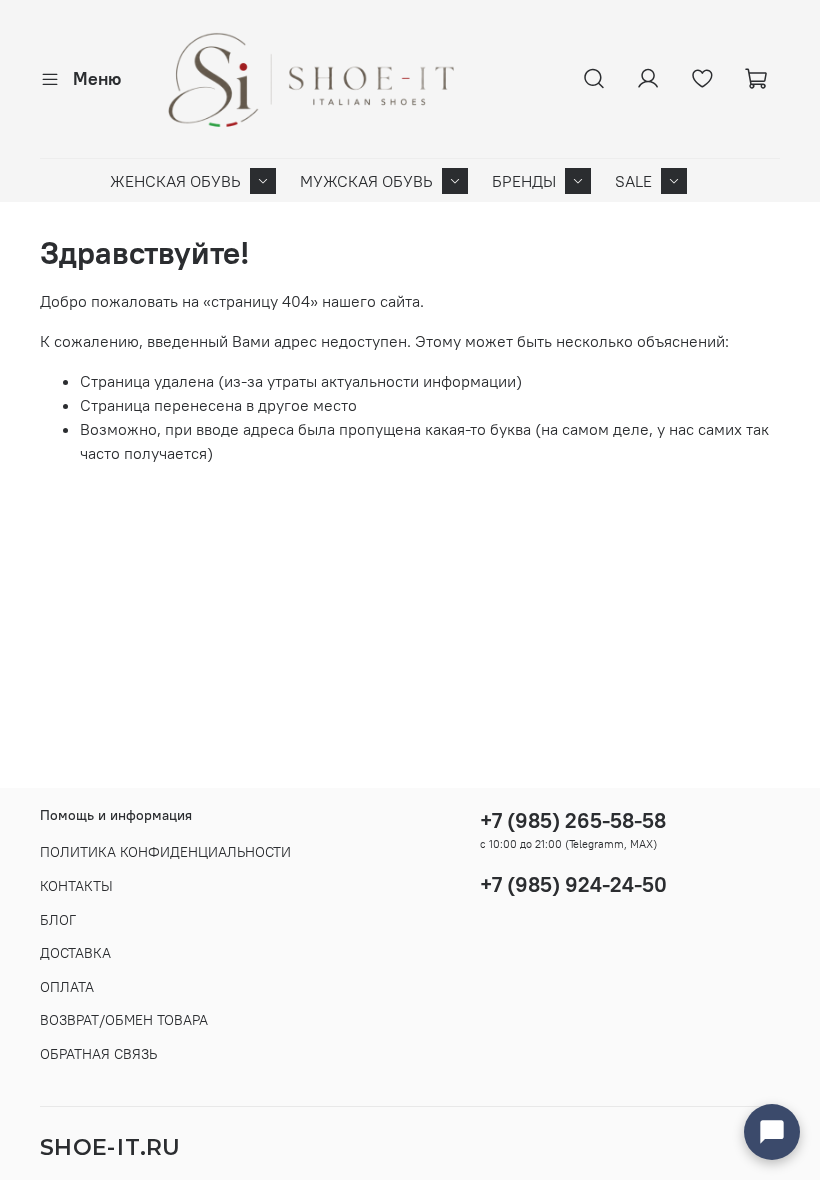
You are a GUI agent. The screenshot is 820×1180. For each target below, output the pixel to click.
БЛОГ (58, 920)
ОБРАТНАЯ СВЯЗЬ (98, 1054)
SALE (633, 181)
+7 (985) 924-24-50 (573, 884)
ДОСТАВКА (75, 953)
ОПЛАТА (67, 987)
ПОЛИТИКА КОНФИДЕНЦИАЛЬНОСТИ (165, 852)
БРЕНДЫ (524, 181)
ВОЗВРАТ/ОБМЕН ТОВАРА (124, 1020)
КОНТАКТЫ (76, 886)
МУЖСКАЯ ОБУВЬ (366, 181)
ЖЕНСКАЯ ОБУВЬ (175, 181)
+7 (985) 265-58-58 (573, 820)
